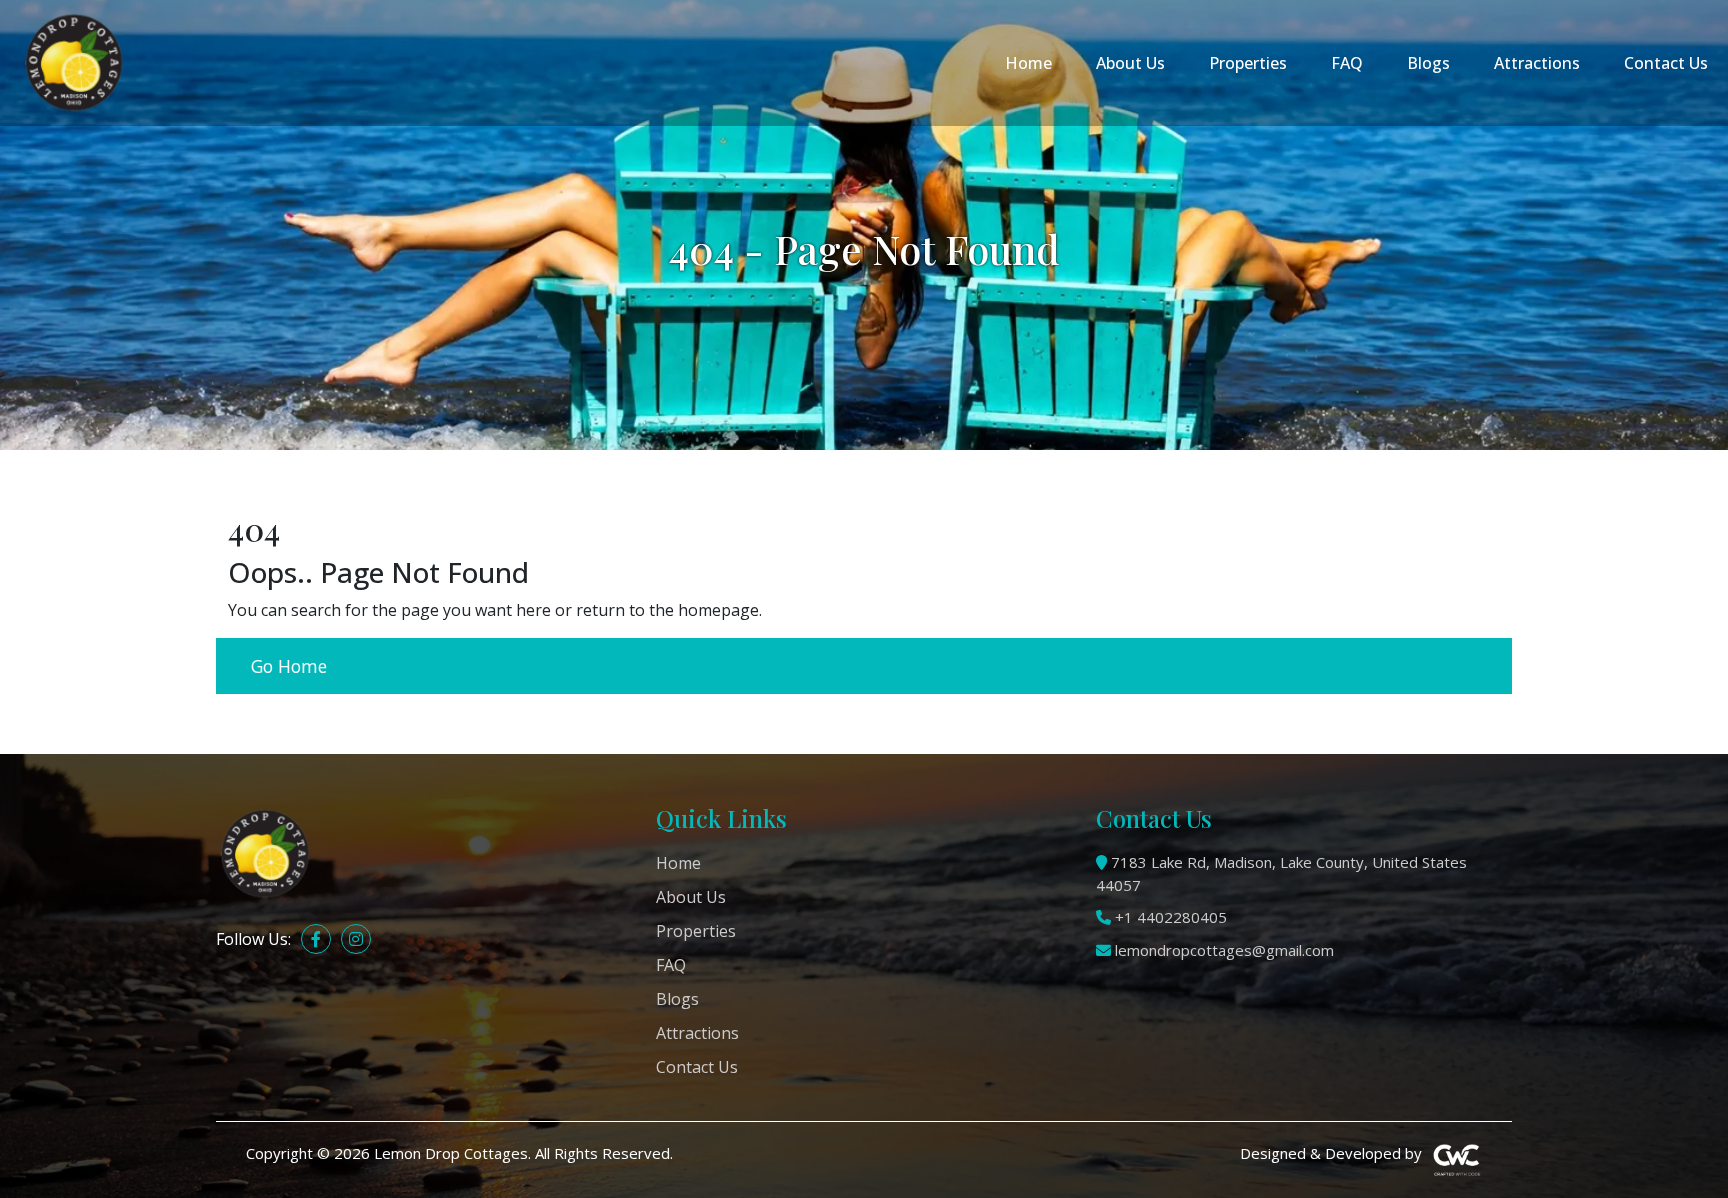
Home (1028, 63)
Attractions (1537, 63)
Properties (1248, 63)
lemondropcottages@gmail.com (1224, 950)
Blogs (1428, 63)
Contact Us (1666, 63)
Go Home (289, 666)
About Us (1130, 63)
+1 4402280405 (1171, 917)
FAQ (1347, 63)
